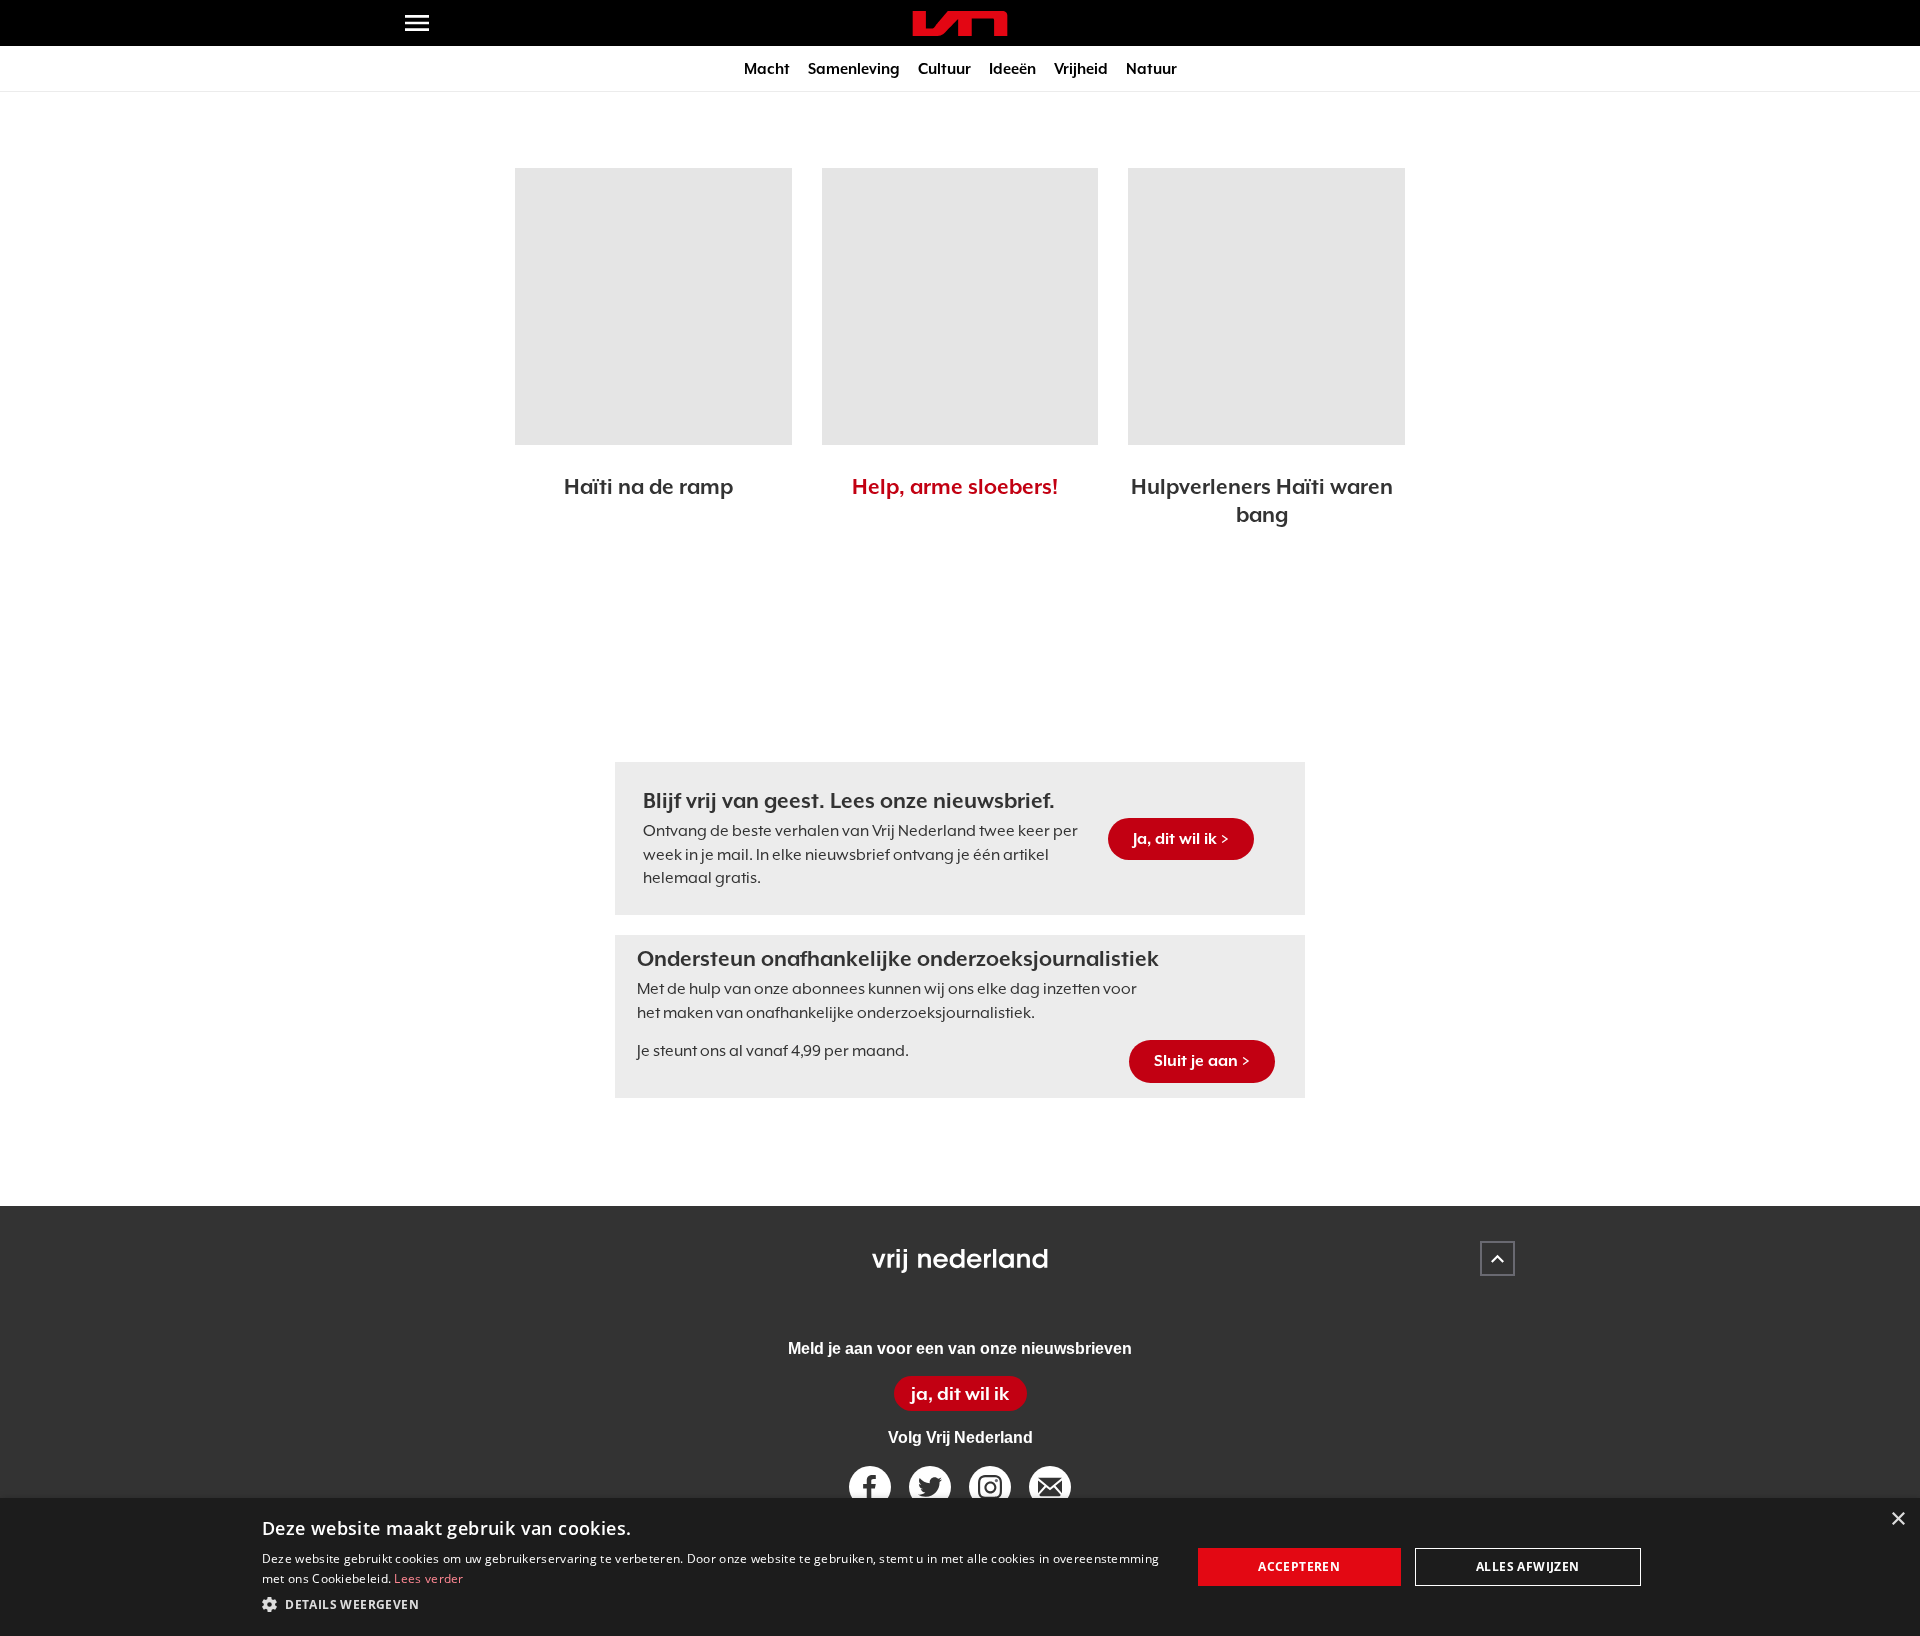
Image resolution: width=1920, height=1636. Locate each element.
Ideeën (1012, 68)
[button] (712, 1605)
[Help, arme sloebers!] (960, 306)
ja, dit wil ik (960, 1393)
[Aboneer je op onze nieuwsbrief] (1050, 1487)
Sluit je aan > (1202, 1061)
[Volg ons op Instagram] (990, 1487)
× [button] (1897, 1519)
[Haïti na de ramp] (653, 306)
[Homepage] (960, 23)
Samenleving (854, 68)
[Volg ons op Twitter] (930, 1487)
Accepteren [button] (1299, 1566)
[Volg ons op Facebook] (870, 1487)
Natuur (1151, 68)
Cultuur (944, 68)
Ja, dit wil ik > (1181, 839)
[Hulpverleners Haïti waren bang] (1266, 306)
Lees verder (428, 1578)
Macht (767, 68)
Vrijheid (1081, 68)
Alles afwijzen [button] (1528, 1566)
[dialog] (960, 1567)
